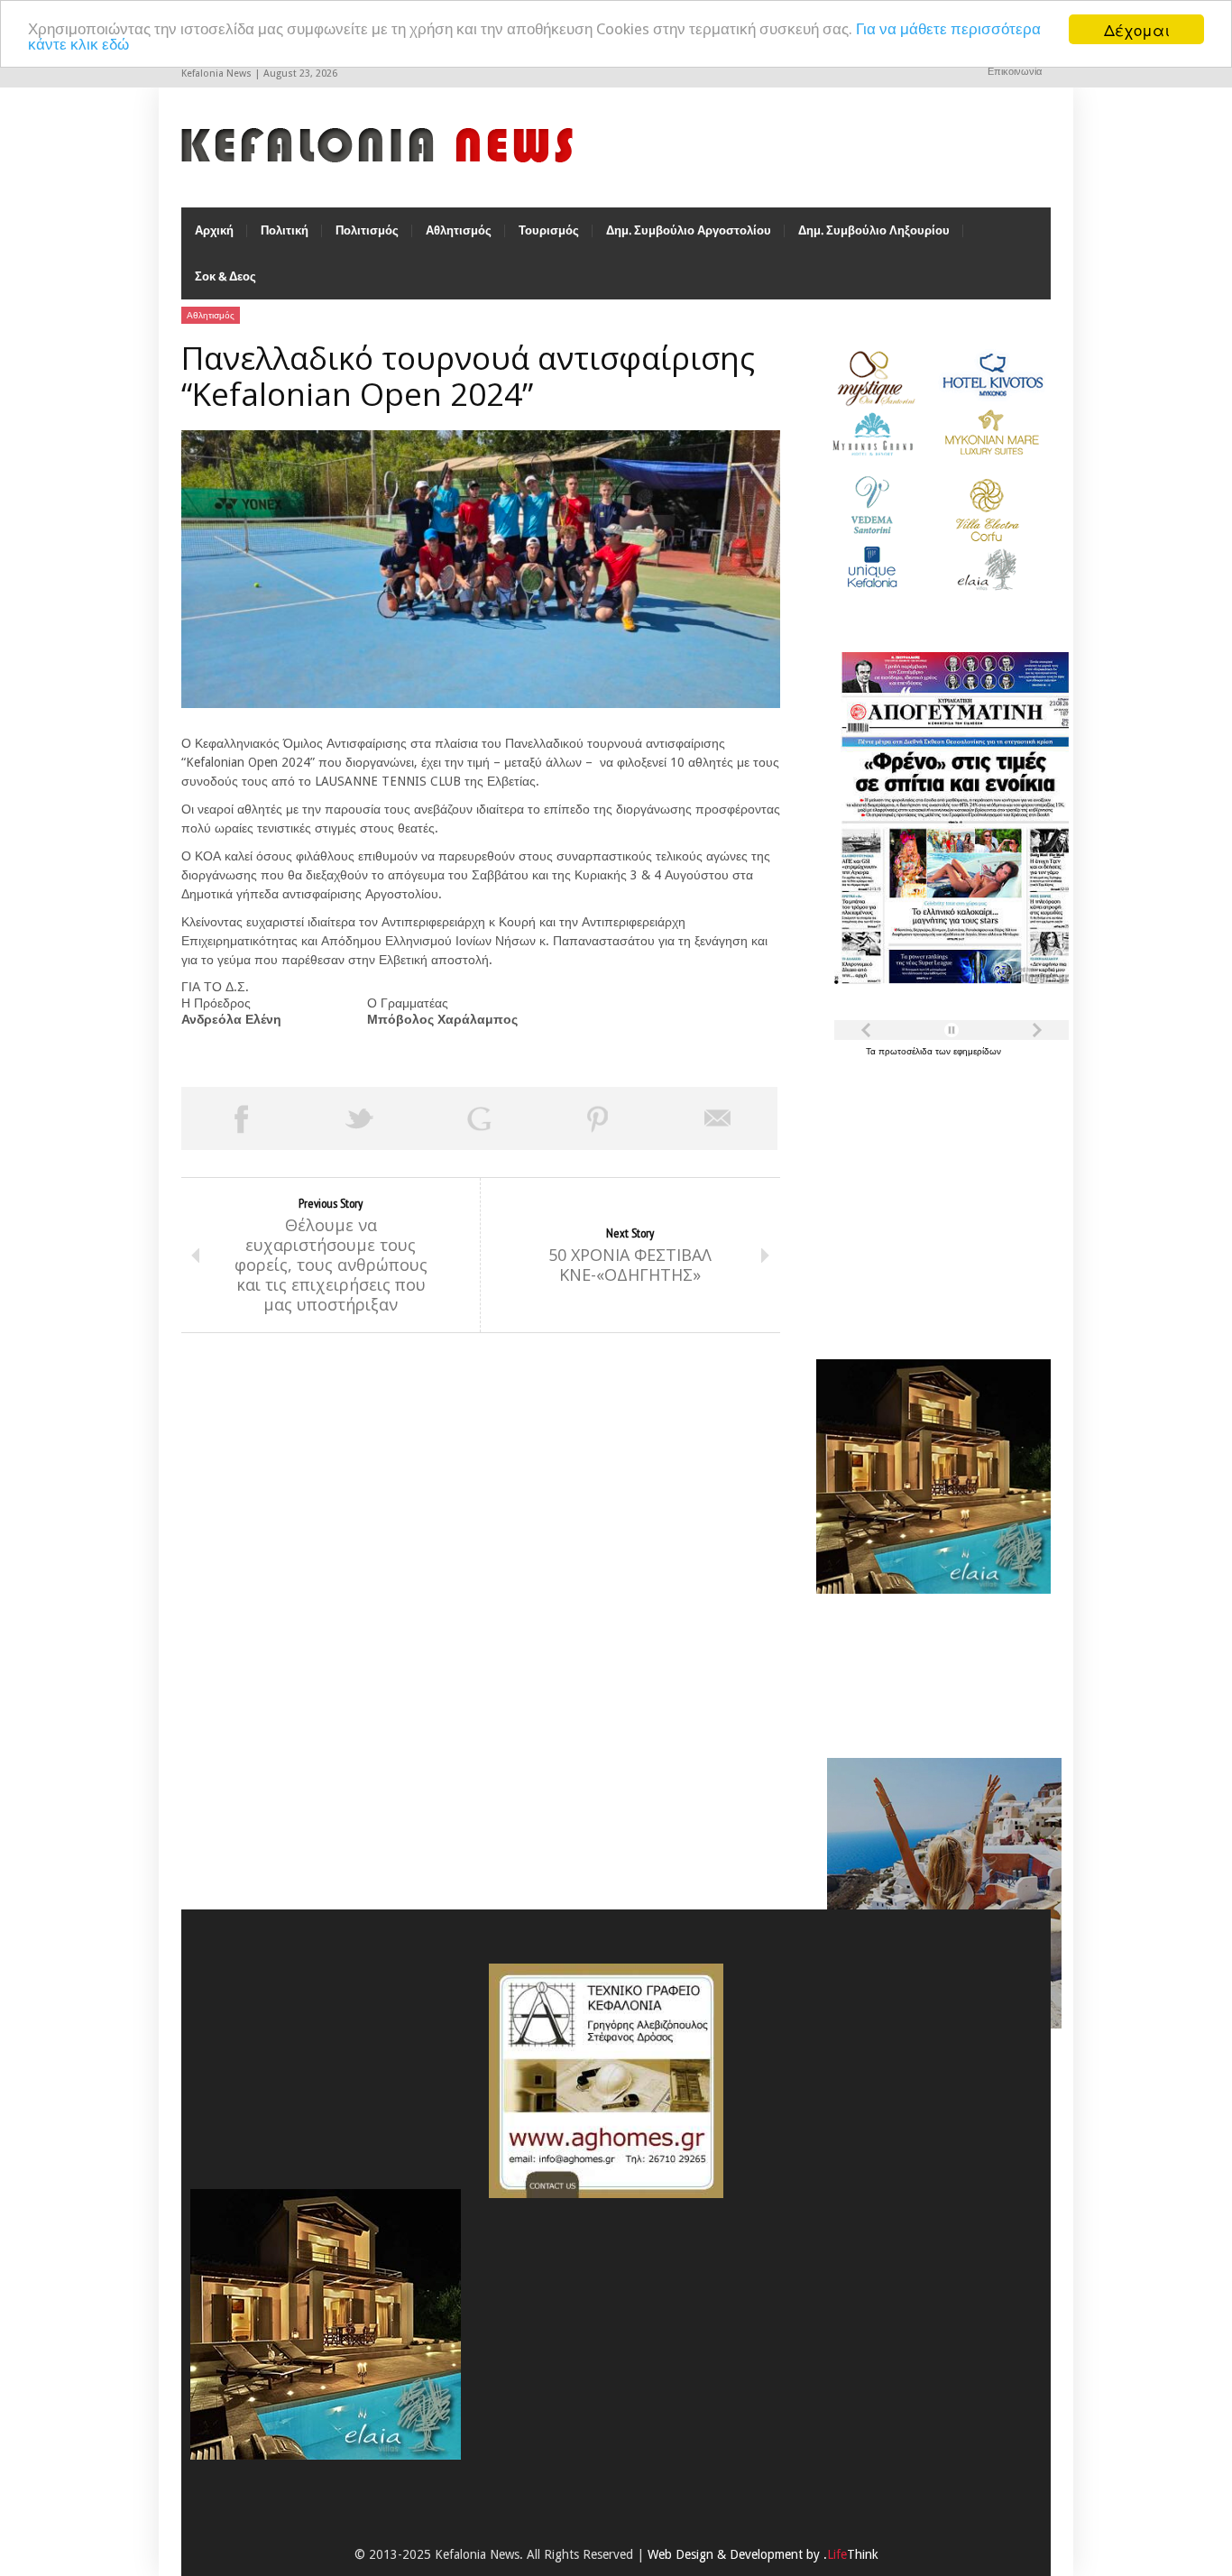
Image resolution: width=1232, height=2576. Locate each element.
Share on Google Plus (479, 1118)
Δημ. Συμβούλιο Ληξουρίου (874, 230)
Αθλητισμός (459, 230)
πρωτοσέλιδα (907, 1051)
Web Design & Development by (763, 2554)
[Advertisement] (929, 1198)
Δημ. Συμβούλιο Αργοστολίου (689, 230)
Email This (718, 1118)
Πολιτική (285, 230)
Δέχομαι (1137, 29)
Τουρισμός (549, 230)
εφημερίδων (977, 1051)
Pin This (598, 1118)
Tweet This (360, 1118)
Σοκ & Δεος (225, 276)
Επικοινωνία (1015, 72)
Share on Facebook (241, 1118)
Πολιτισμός (367, 230)
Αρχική (214, 230)
